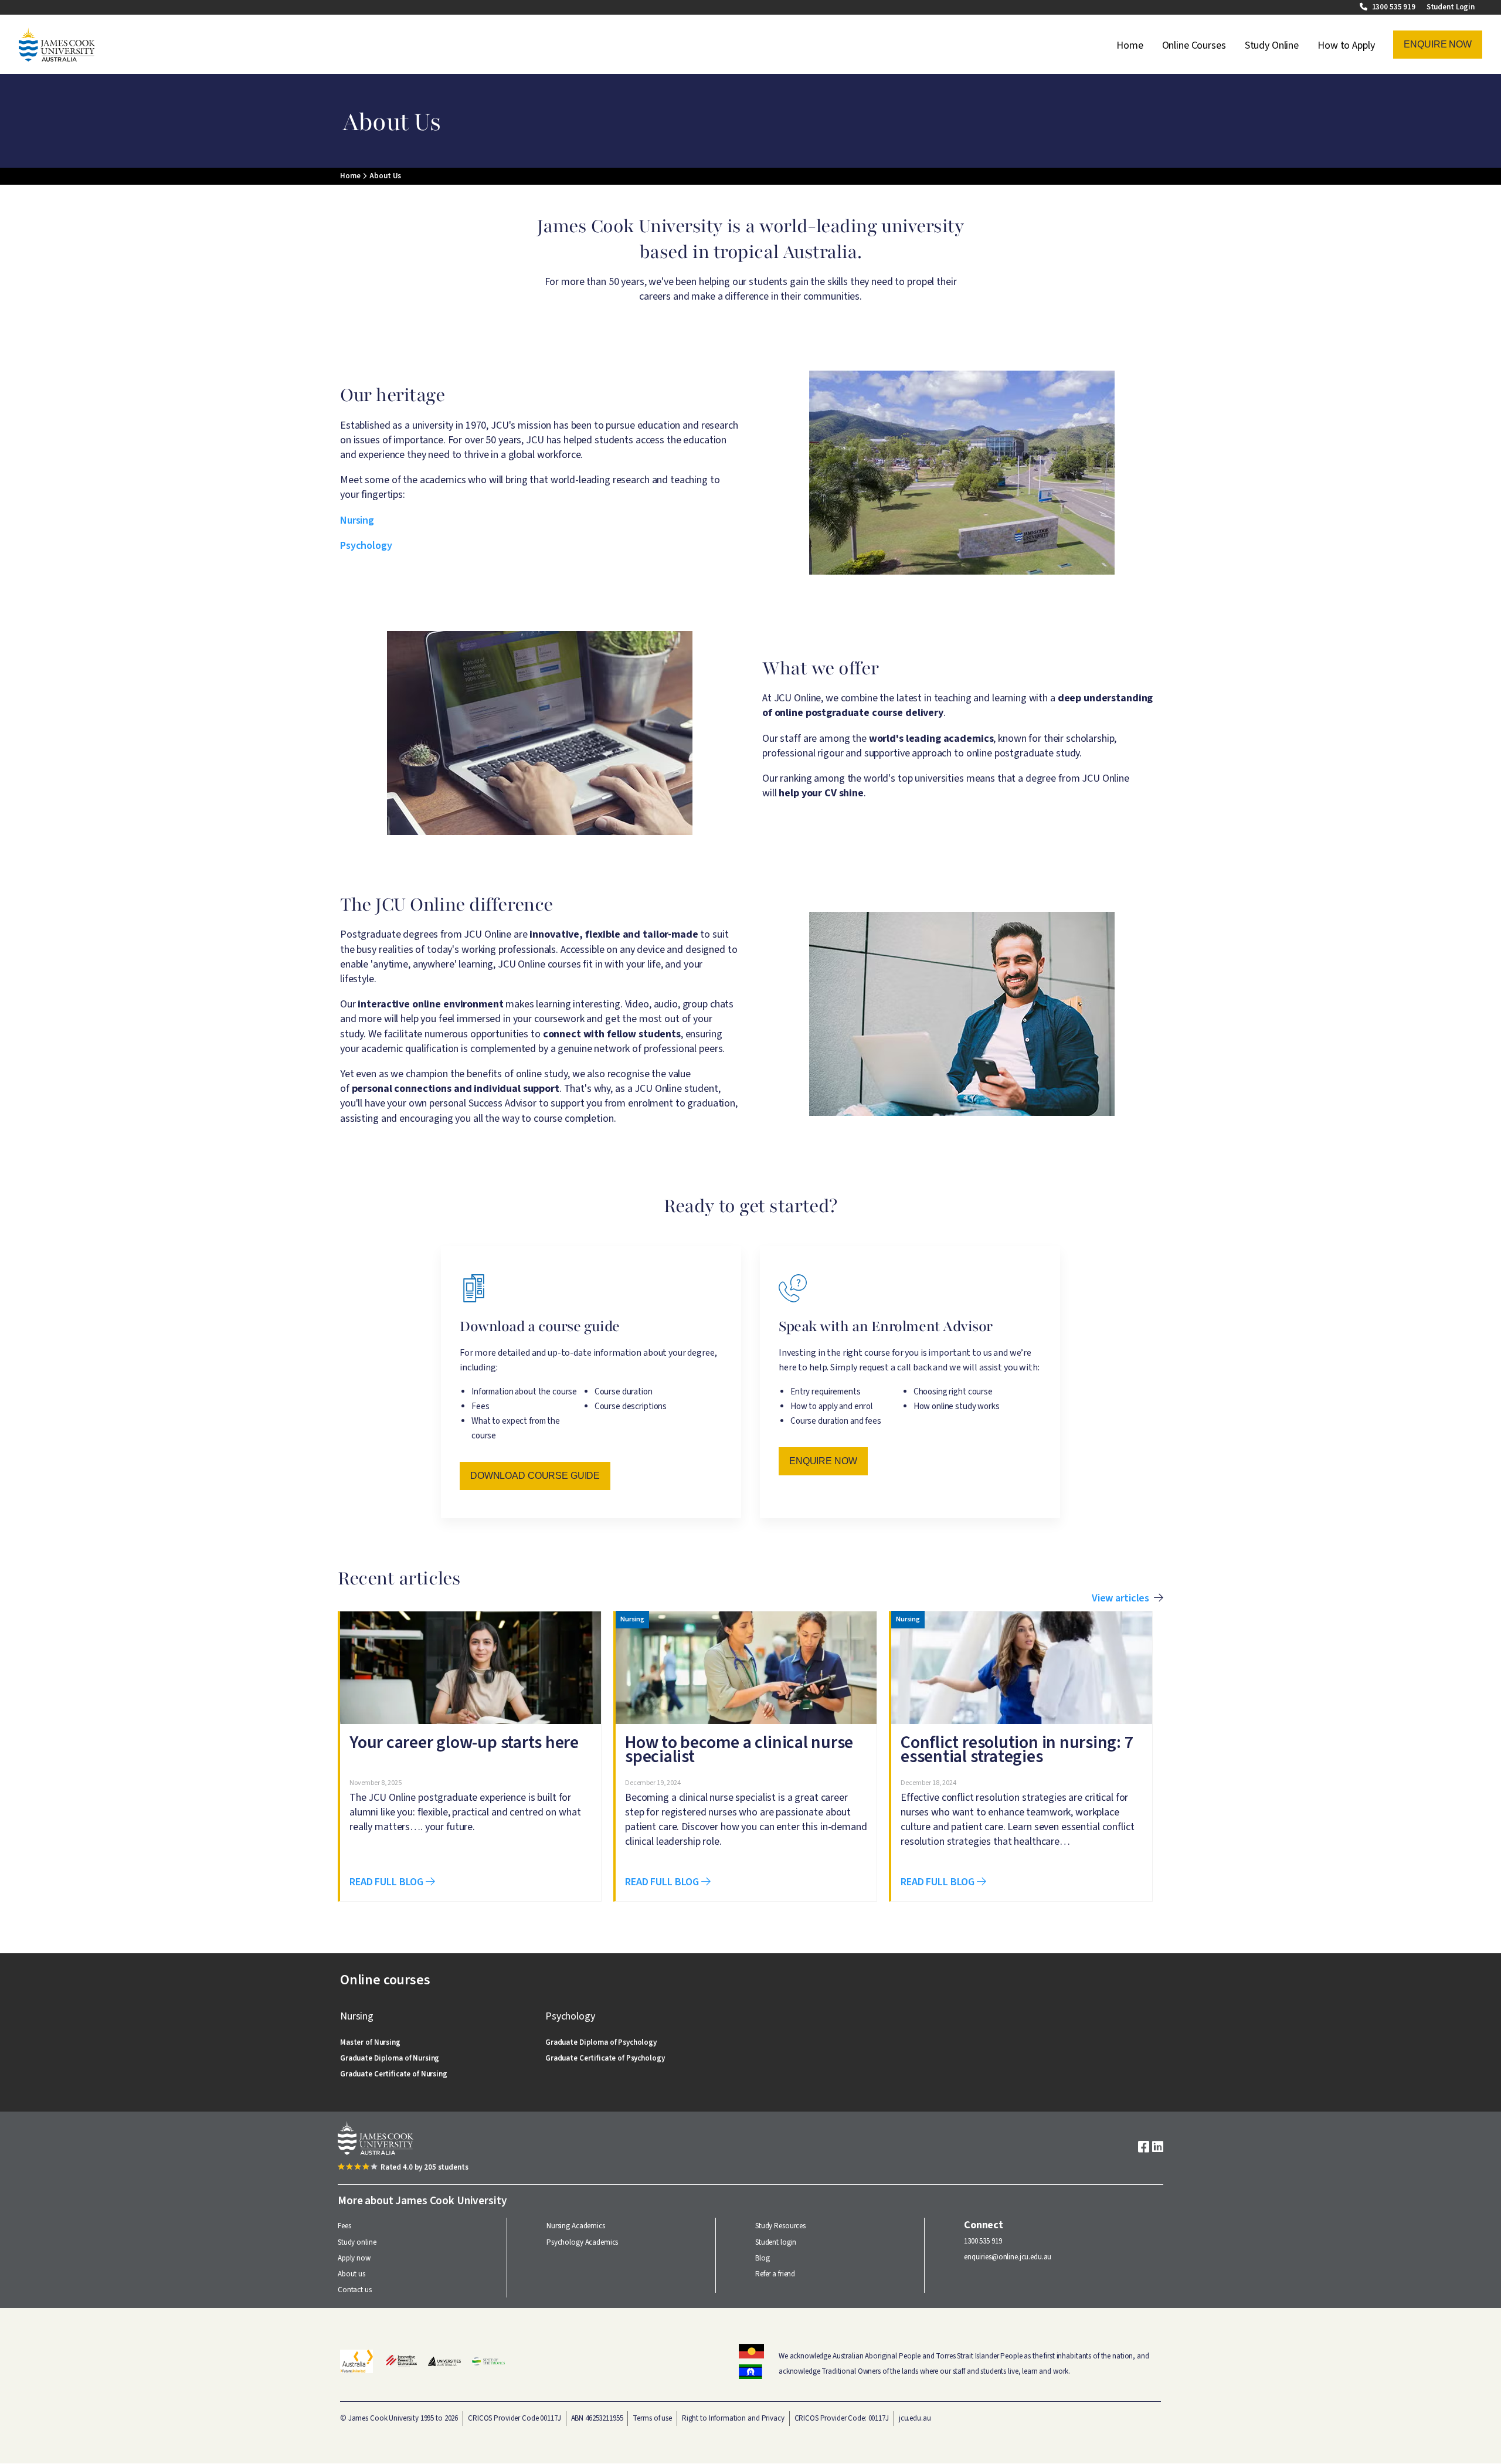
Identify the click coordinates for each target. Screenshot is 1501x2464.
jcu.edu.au (915, 2418)
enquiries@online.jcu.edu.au (1008, 2257)
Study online (357, 2242)
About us (352, 2274)
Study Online (1272, 45)
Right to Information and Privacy (733, 2418)
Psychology (366, 546)
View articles (1120, 1598)
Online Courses (1194, 45)
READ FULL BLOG (388, 1882)
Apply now (354, 2258)
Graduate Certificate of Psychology (605, 2058)
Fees (344, 2226)
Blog (762, 2258)
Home (1130, 45)
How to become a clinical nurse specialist (739, 1749)
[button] (1438, 45)
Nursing (357, 520)
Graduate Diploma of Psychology (601, 2042)
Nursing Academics (576, 2226)
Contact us (355, 2290)
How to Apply (1346, 45)
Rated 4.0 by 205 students (425, 2167)
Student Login (1451, 7)
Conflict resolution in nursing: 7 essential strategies (1017, 1749)
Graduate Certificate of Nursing (394, 2074)
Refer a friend (775, 2274)
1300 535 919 (1395, 7)
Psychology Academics (582, 2242)
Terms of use (652, 2418)
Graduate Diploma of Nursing (390, 2058)
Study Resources (780, 2226)
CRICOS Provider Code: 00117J (842, 2418)
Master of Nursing (370, 2042)
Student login (776, 2242)
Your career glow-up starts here (464, 1742)
